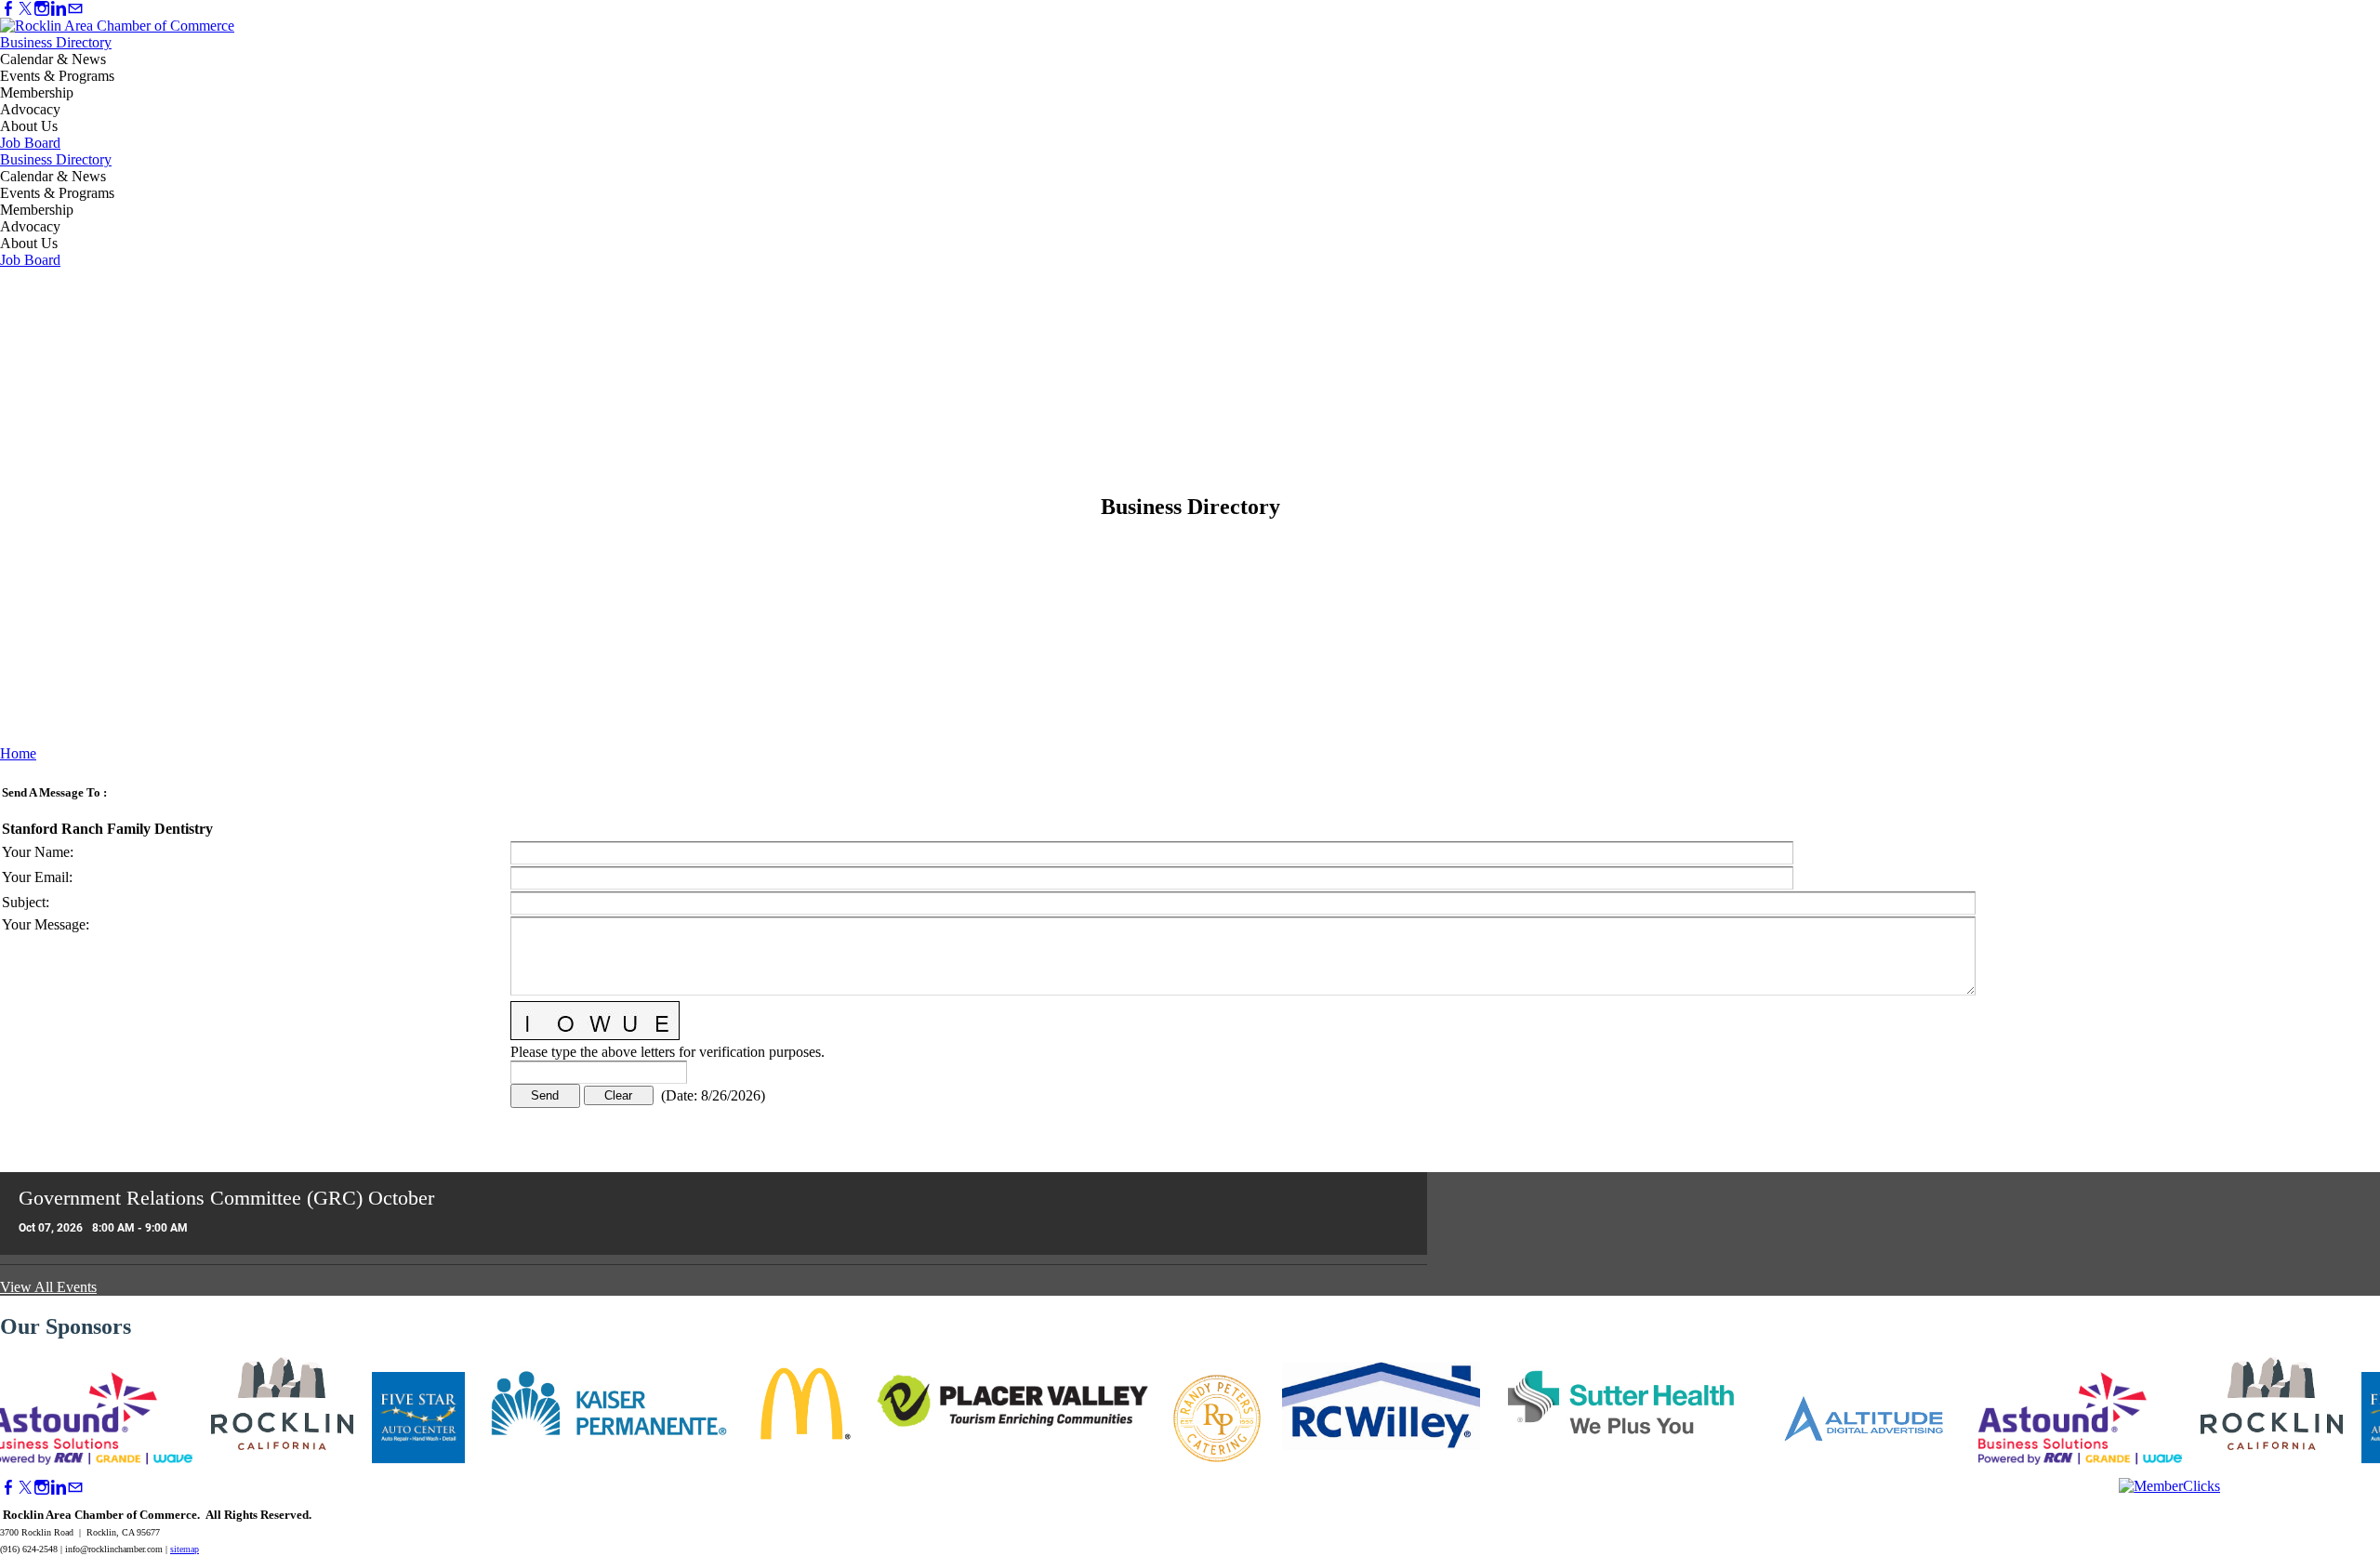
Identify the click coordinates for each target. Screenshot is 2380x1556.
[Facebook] (8, 9)
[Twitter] (25, 9)
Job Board (30, 143)
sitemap (185, 1549)
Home (18, 753)
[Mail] (75, 9)
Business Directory (56, 42)
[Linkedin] (59, 9)
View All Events (48, 1287)
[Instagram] (42, 9)
